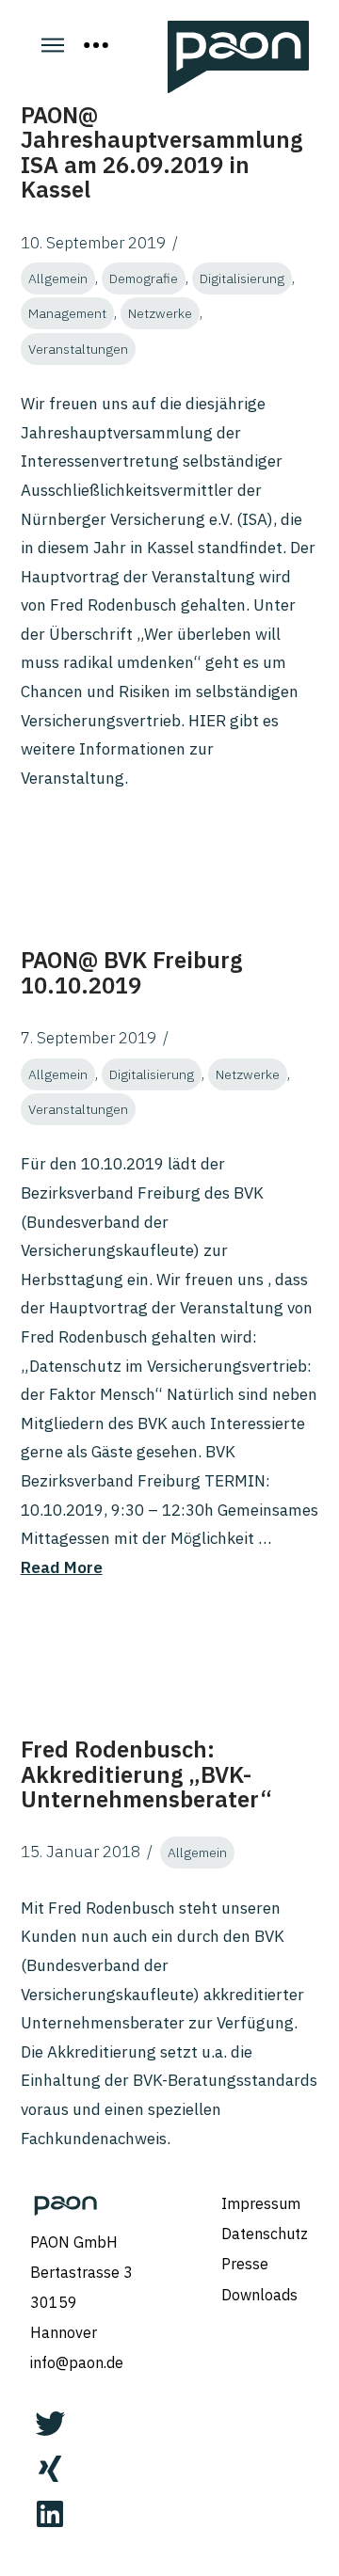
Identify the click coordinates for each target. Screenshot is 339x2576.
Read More (62, 1567)
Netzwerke (160, 313)
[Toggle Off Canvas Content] (96, 45)
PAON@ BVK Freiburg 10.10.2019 (131, 972)
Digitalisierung (242, 278)
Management (67, 313)
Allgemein (58, 278)
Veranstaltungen (78, 349)
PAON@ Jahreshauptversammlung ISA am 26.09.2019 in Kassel (161, 152)
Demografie (144, 278)
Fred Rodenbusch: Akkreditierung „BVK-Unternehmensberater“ (146, 1774)
